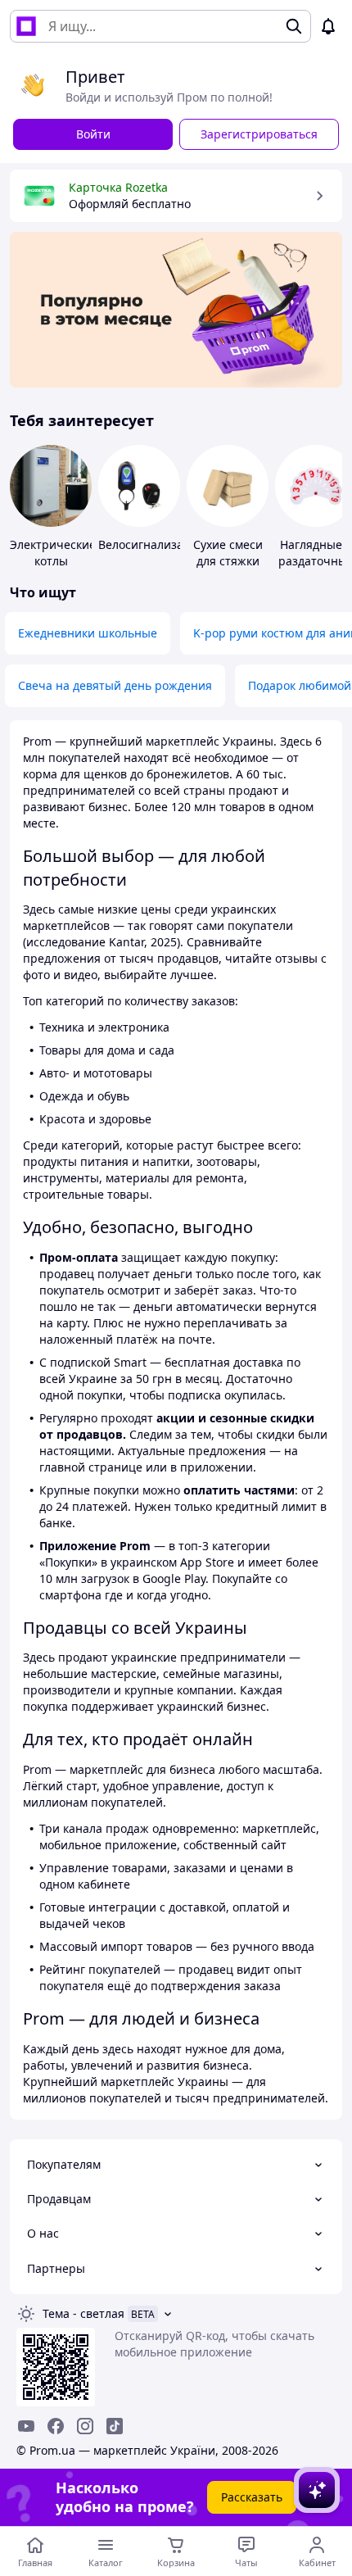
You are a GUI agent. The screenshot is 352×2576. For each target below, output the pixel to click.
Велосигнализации (152, 544)
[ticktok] (115, 2426)
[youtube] (26, 2426)
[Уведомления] (328, 26)
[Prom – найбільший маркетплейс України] (26, 26)
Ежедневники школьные (88, 633)
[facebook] (56, 2426)
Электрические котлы (53, 553)
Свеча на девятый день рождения (115, 685)
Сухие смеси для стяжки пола (228, 561)
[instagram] (85, 2426)
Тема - (83, 2313)
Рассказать (252, 2497)
